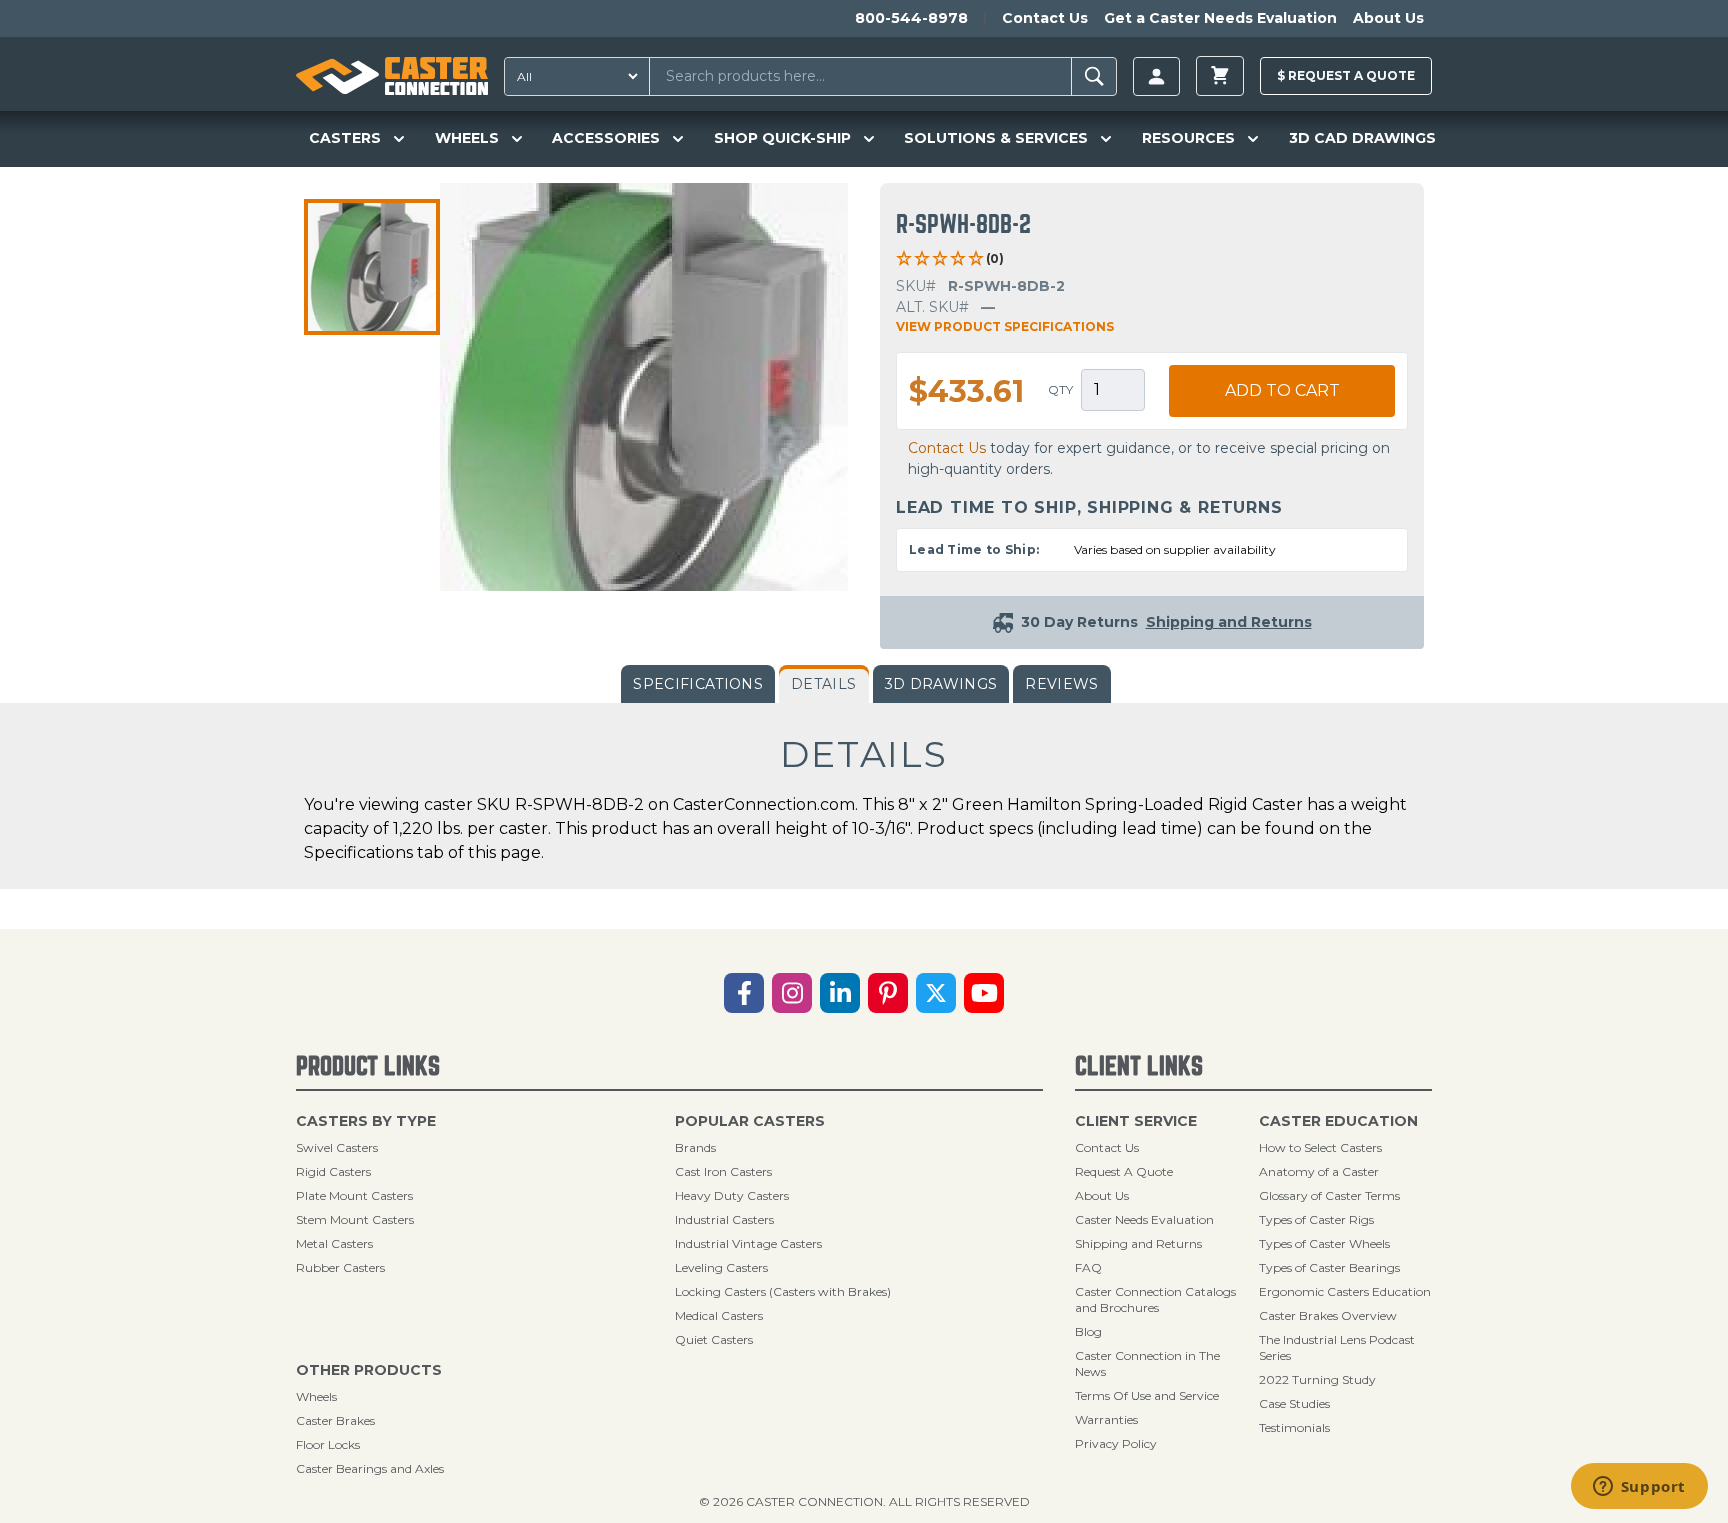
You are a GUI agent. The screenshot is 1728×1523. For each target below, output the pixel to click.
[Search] (1094, 76)
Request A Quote (1124, 1171)
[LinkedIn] (840, 993)
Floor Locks (328, 1444)
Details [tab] (823, 684)
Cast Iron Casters (723, 1171)
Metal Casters (334, 1243)
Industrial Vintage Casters (748, 1243)
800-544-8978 (911, 18)
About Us (1388, 18)
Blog (1088, 1331)
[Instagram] (792, 993)
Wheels (316, 1396)
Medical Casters (719, 1315)
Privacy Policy (1116, 1443)
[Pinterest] (888, 993)
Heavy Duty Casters (732, 1195)
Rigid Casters (333, 1171)
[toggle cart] (1220, 76)
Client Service (1136, 1121)
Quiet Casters (714, 1339)
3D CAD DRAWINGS (1362, 138)
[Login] (1156, 76)
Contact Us (1045, 18)
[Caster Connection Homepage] (392, 76)
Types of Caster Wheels (1324, 1243)
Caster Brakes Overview (1328, 1315)
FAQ (1088, 1267)
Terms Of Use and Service (1147, 1395)
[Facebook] (744, 993)
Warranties (1106, 1419)
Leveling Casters (721, 1267)
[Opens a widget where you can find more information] (1639, 1488)
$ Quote (1346, 75)
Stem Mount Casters (355, 1219)
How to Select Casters (1320, 1147)
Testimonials (1294, 1427)
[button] (372, 267)
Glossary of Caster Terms (1329, 1195)
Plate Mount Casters (354, 1195)
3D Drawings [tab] (941, 684)
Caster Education (1338, 1121)
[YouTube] (984, 993)
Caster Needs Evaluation (1144, 1219)
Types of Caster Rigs (1316, 1219)
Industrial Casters (724, 1219)
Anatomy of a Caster (1319, 1171)
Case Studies (1294, 1403)
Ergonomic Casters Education (1345, 1291)
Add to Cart (1282, 390)
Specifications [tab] (698, 684)
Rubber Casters (340, 1267)
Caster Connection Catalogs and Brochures (1155, 1299)
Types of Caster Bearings (1329, 1267)
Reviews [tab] (1061, 684)
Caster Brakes (335, 1420)
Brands (695, 1147)
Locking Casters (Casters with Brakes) (783, 1291)
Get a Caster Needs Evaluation (1220, 18)
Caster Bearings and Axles (370, 1468)
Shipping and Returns (1138, 1243)
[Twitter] (936, 993)
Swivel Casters (337, 1147)
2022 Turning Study (1317, 1379)
